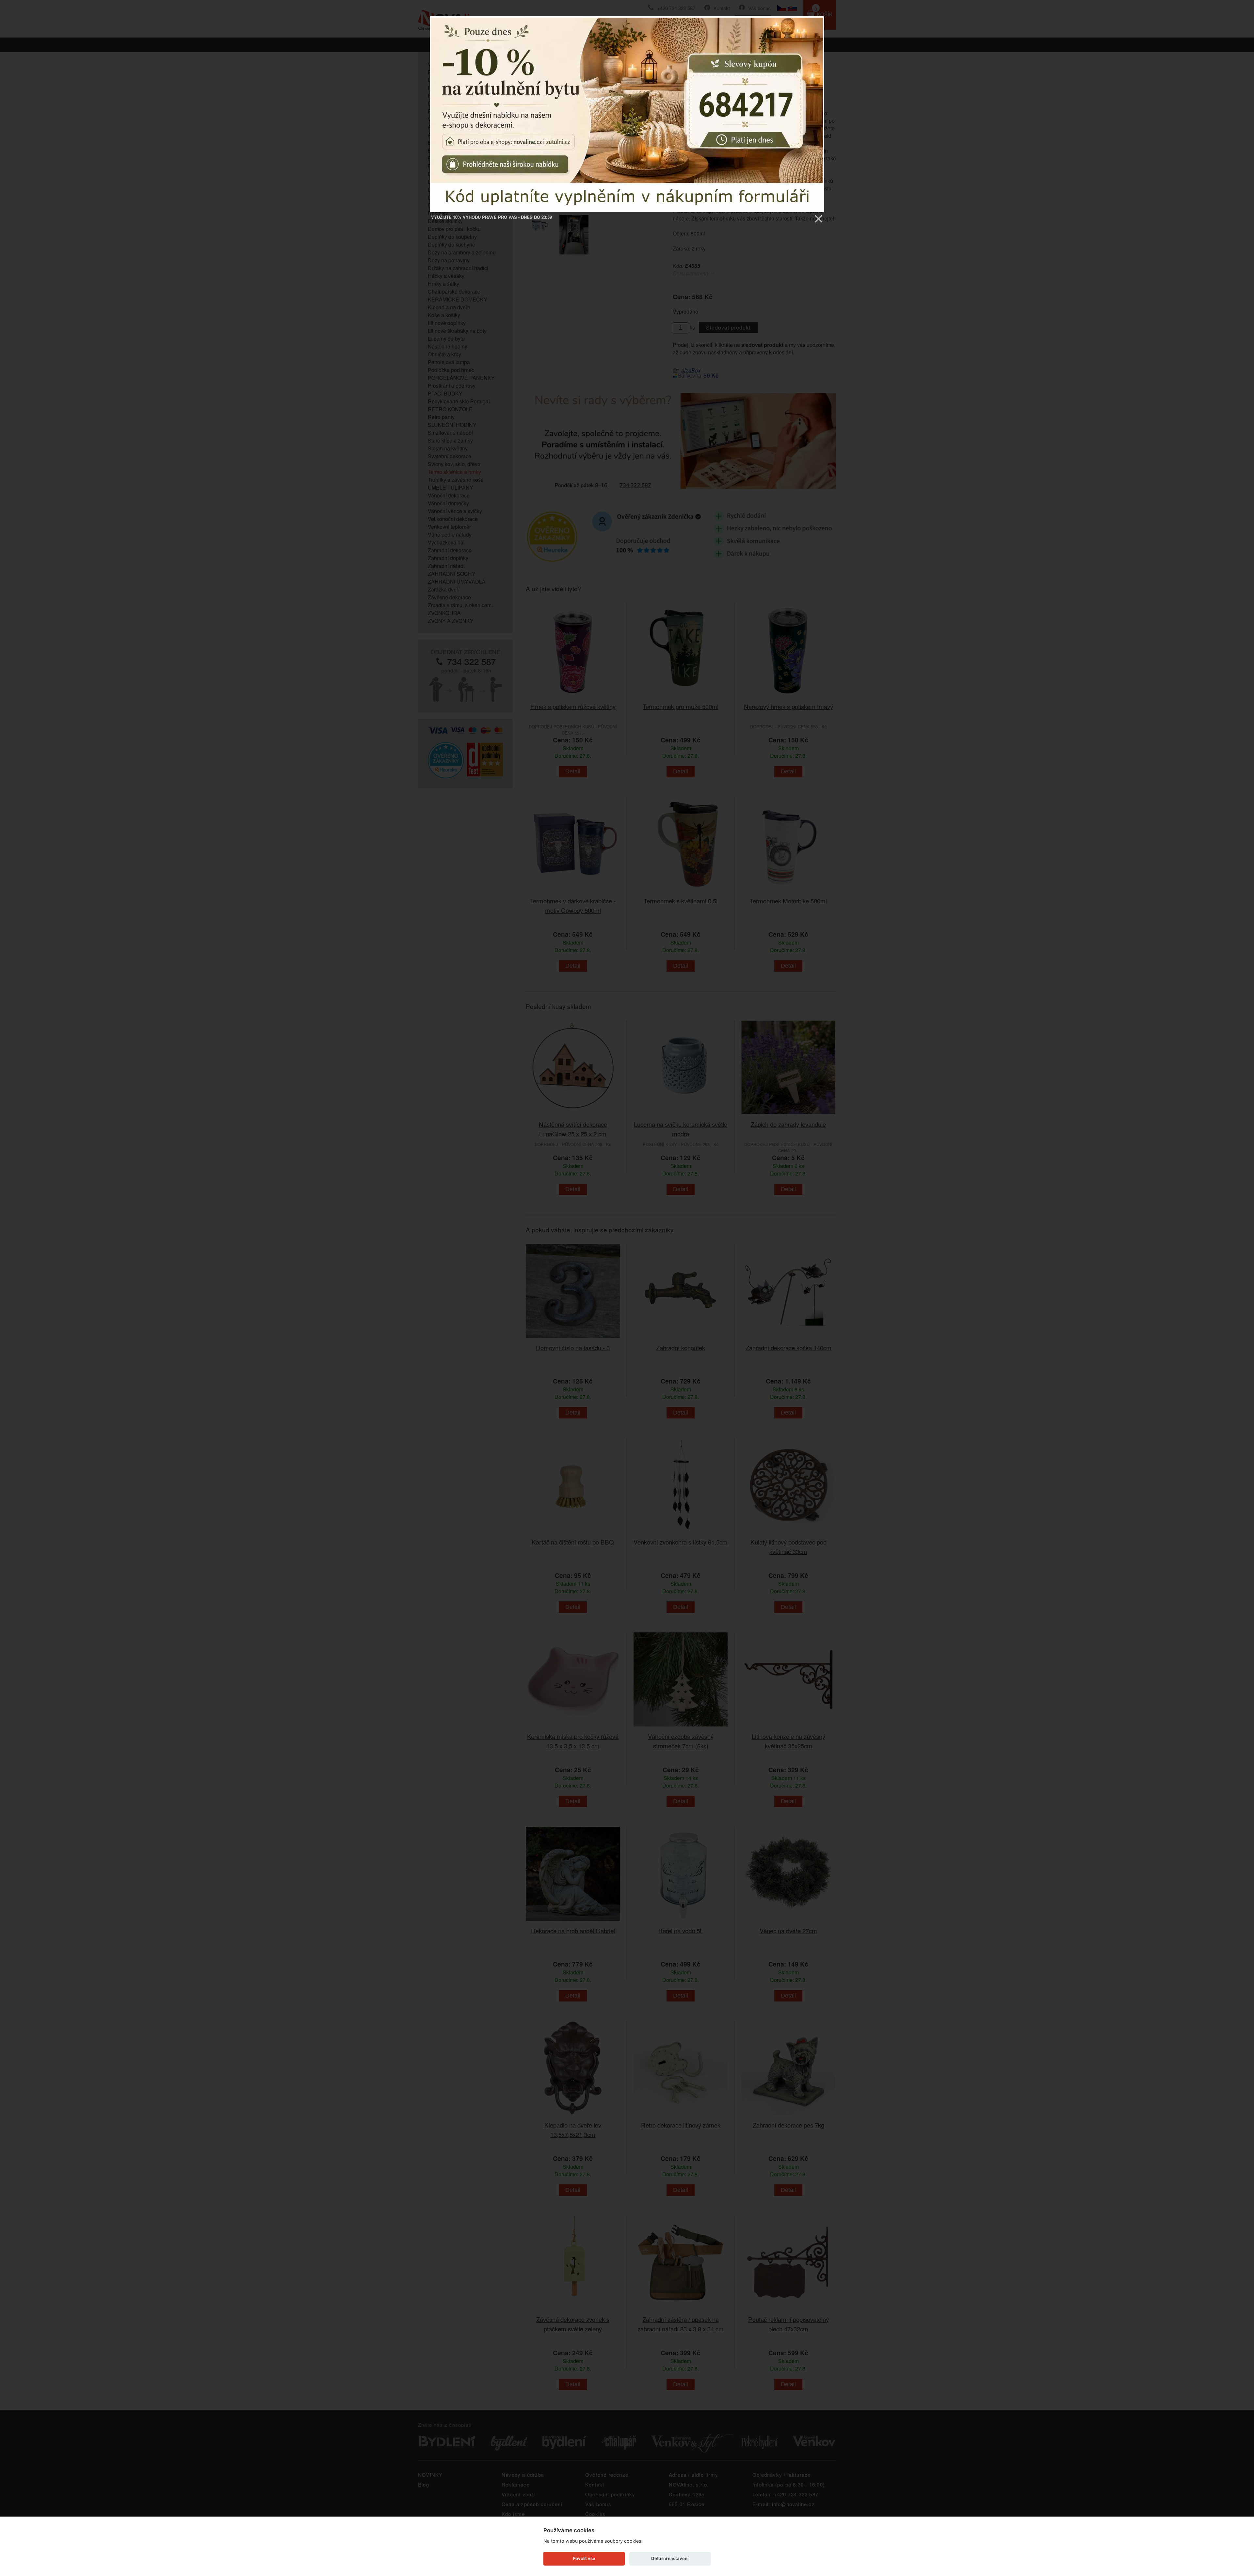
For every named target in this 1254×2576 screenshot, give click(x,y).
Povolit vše (584, 2558)
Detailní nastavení (670, 2558)
